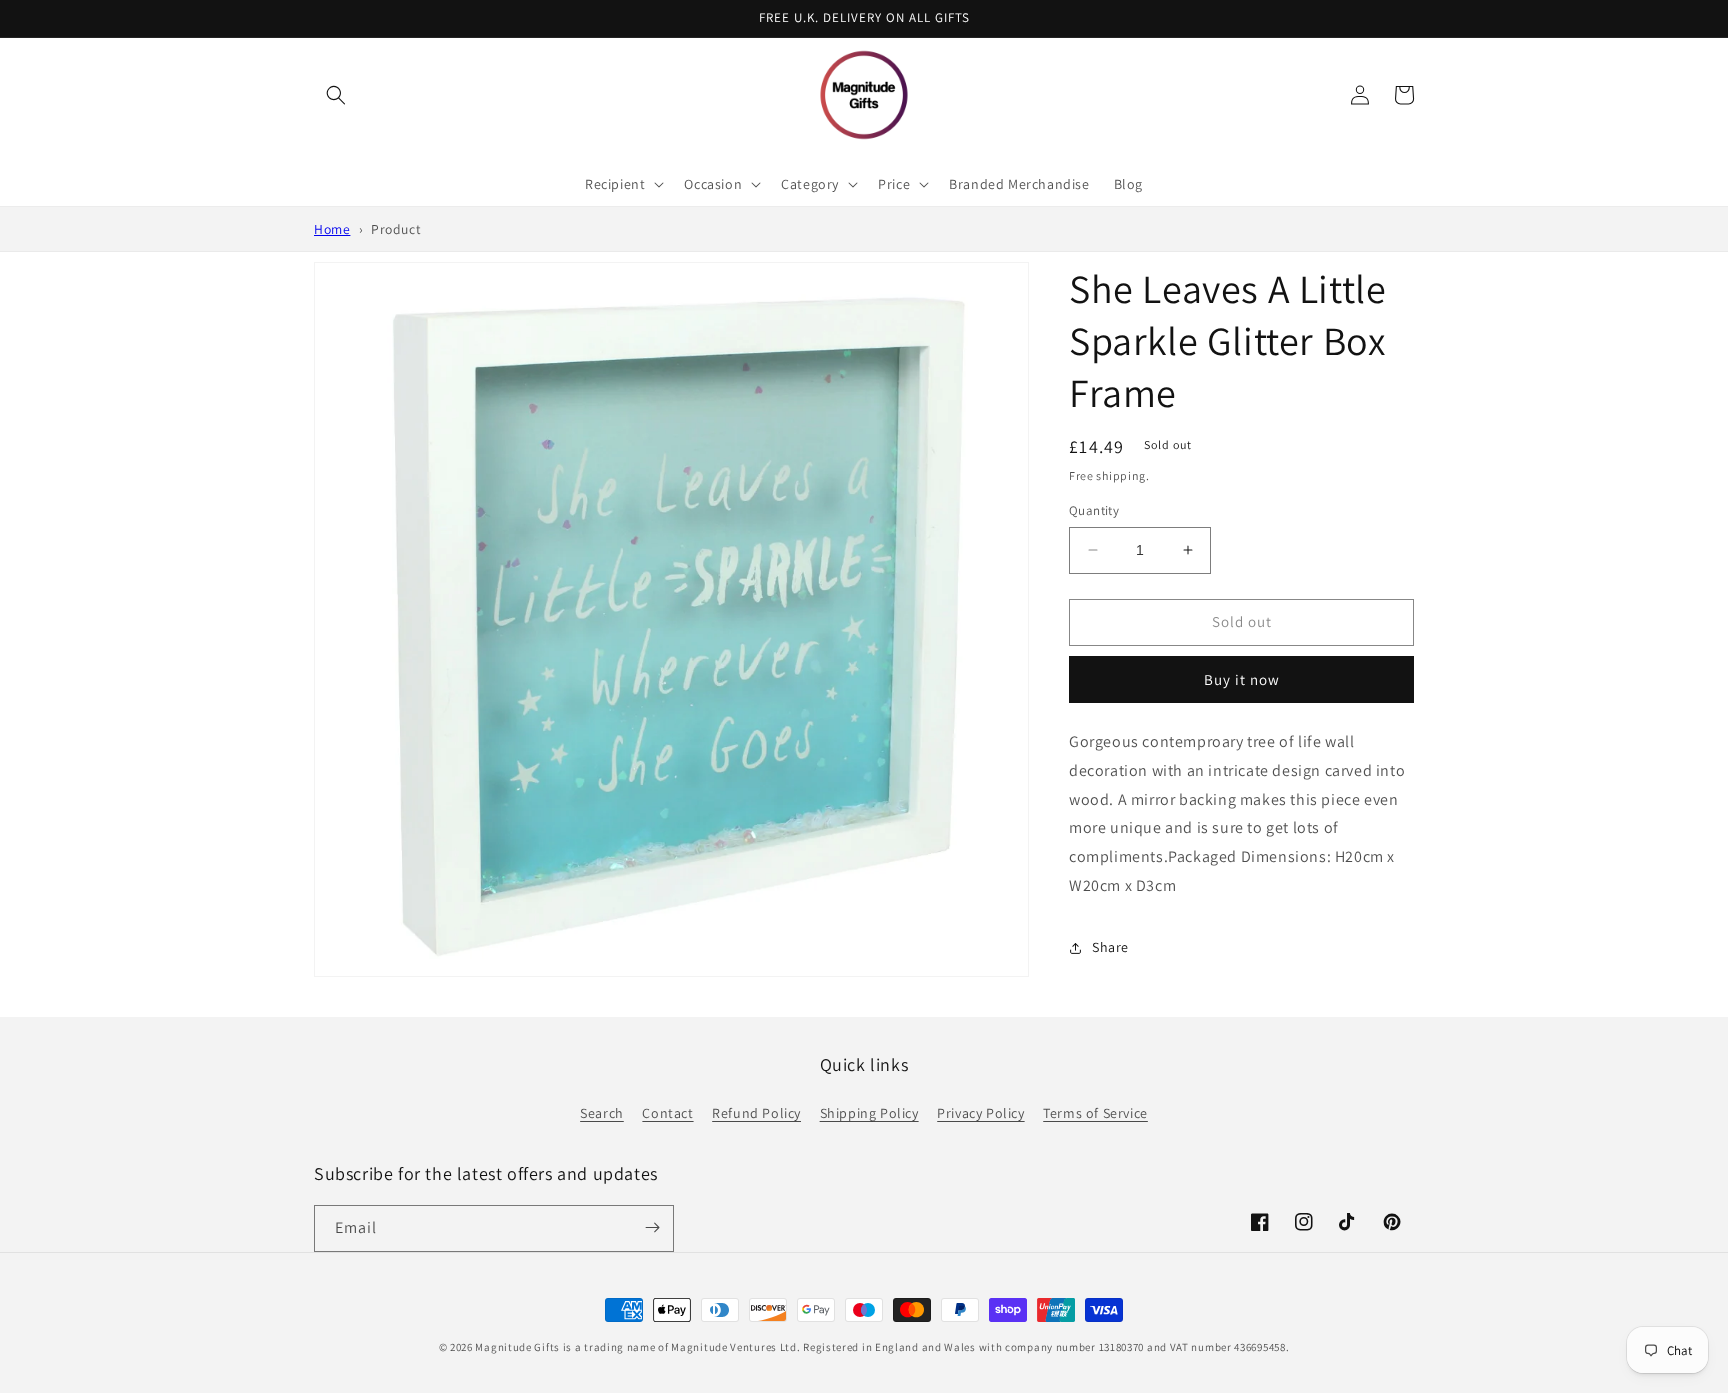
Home (332, 229)
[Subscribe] (652, 1227)
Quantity (1094, 510)
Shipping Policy (869, 1113)
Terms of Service (1095, 1113)
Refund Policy (756, 1113)
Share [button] (1110, 947)
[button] (336, 95)
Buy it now (1242, 679)
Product (396, 229)
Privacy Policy (980, 1113)
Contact (667, 1113)
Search (602, 1113)
